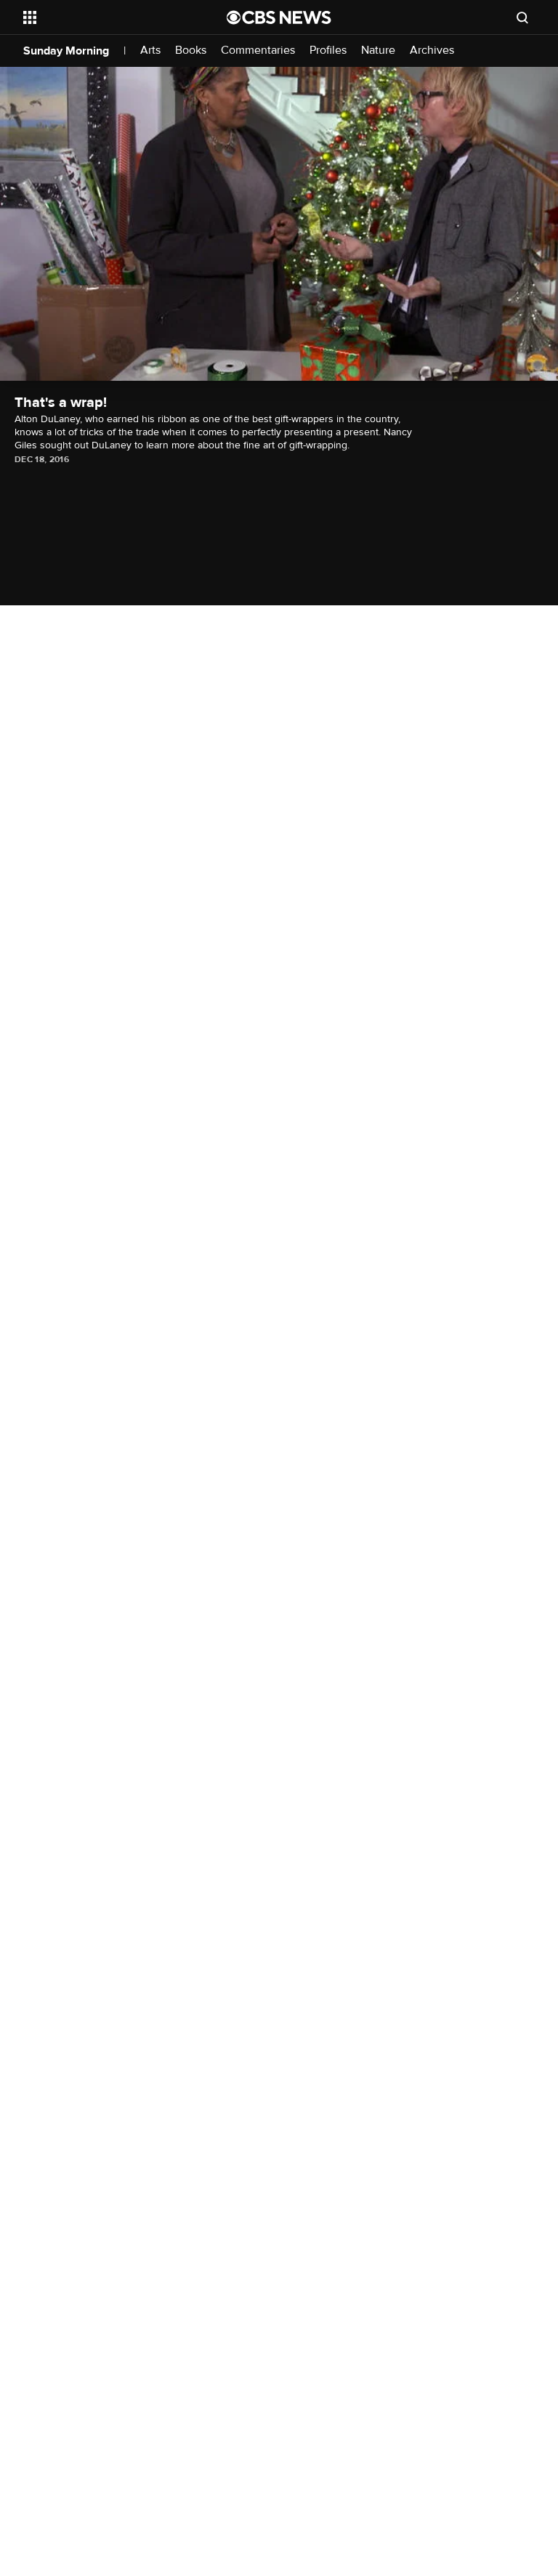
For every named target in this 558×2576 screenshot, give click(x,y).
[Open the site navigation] (109, 17)
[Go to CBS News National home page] (279, 17)
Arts (150, 51)
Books (191, 51)
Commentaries (258, 51)
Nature (378, 51)
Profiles (328, 51)
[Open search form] (522, 17)
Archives (432, 51)
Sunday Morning (66, 51)
